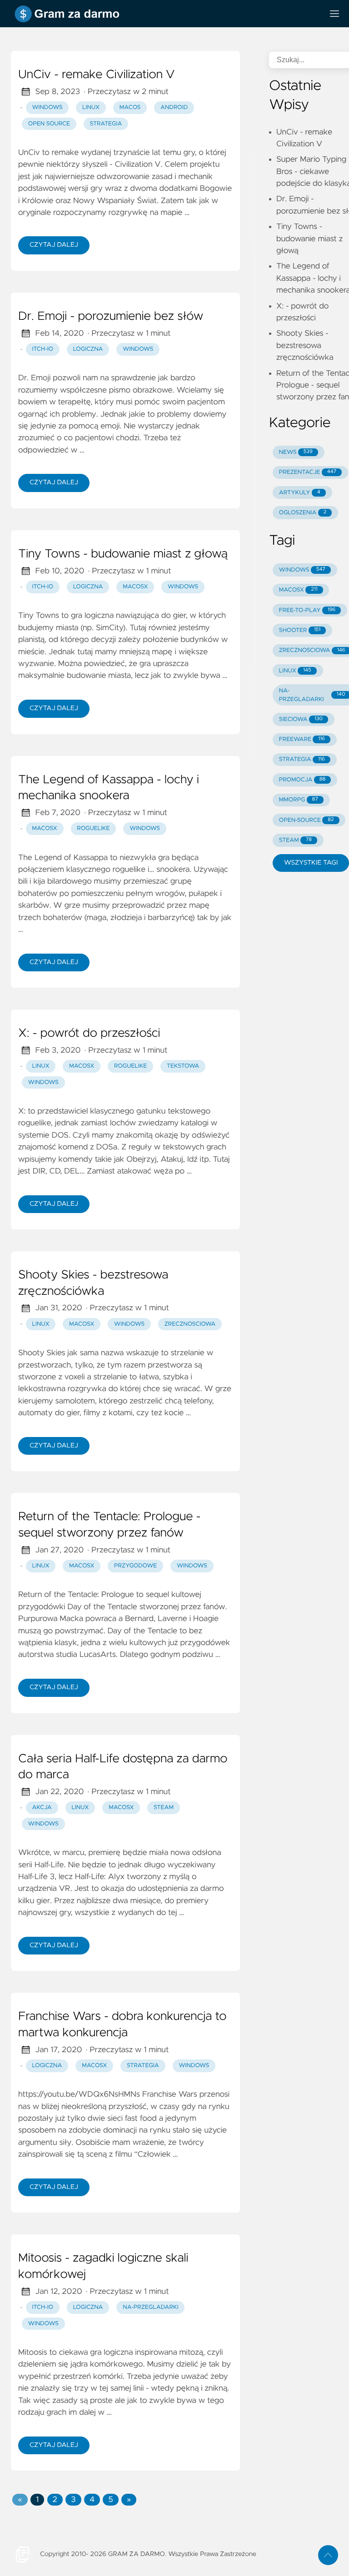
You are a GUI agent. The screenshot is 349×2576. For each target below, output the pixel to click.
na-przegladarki (150, 2307)
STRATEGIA (302, 759)
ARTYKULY (300, 493)
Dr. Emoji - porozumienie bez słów (111, 317)
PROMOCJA (302, 780)
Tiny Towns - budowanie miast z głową (123, 554)
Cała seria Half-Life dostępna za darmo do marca (123, 1767)
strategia (143, 2066)
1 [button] (37, 2500)
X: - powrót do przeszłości (89, 1034)
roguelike (93, 828)
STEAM (295, 840)
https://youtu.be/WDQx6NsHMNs (79, 2094)
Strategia (106, 124)
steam (164, 1808)
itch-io (43, 349)
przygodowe (135, 1566)
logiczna (88, 349)
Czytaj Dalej (54, 245)
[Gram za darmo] (164, 14)
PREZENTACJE (308, 472)
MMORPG (299, 800)
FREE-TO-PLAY (307, 610)
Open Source (49, 124)
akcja (42, 1808)
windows (138, 349)
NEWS (296, 452)
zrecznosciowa (190, 1324)
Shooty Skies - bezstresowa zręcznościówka (93, 1283)
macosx (135, 587)
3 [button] (73, 2500)
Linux (91, 107)
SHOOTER (300, 630)
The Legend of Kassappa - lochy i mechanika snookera (109, 788)
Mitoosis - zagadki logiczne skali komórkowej (103, 2267)
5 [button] (110, 2500)
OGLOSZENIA (303, 513)
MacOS (130, 107)
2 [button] (55, 2500)
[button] (20, 2500)
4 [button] (92, 2500)
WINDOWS (302, 570)
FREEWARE (302, 739)
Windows (47, 107)
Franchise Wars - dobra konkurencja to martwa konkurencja (122, 2025)
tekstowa (183, 1066)
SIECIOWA (301, 719)
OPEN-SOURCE (307, 820)
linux (41, 1066)
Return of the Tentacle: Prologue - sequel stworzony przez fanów (109, 1525)
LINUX (295, 671)
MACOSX (298, 590)
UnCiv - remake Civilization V (96, 75)
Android (174, 107)
